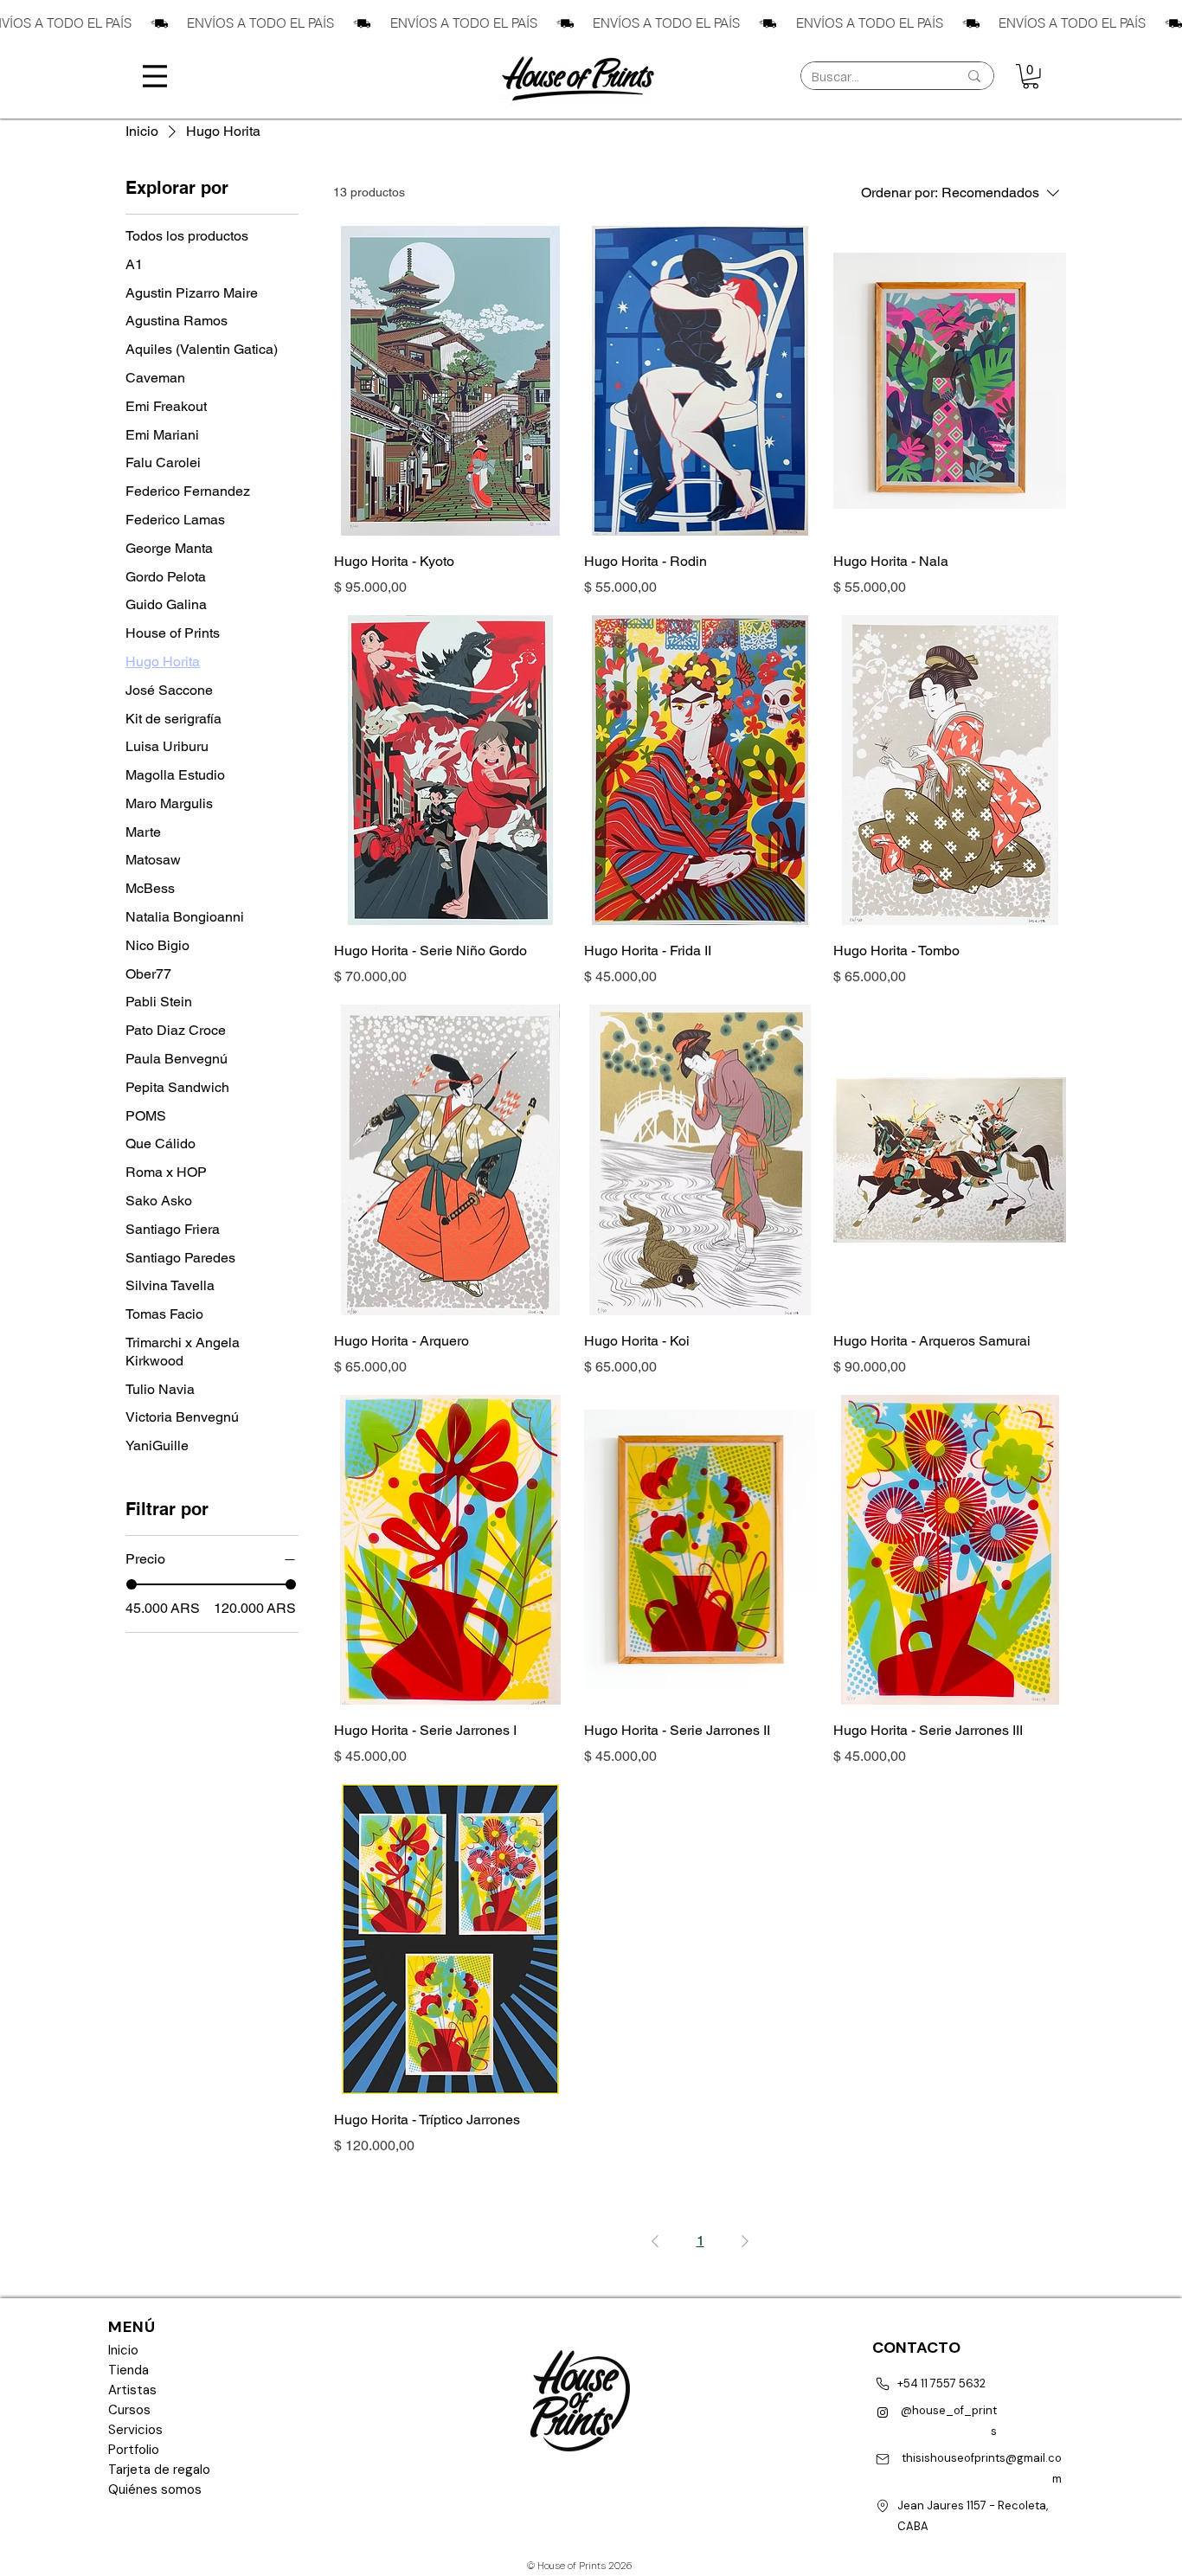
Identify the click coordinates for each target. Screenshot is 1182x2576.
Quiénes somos (155, 2489)
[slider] (132, 1584)
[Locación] (883, 2506)
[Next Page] (745, 2241)
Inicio (123, 2350)
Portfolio (134, 2450)
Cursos (129, 2410)
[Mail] (882, 2459)
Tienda (128, 2370)
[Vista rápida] (450, 381)
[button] (1031, 77)
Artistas (132, 2390)
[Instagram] (882, 2412)
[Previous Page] (655, 2241)
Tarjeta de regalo (159, 2470)
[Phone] (882, 2384)
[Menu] (155, 76)
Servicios (135, 2430)
